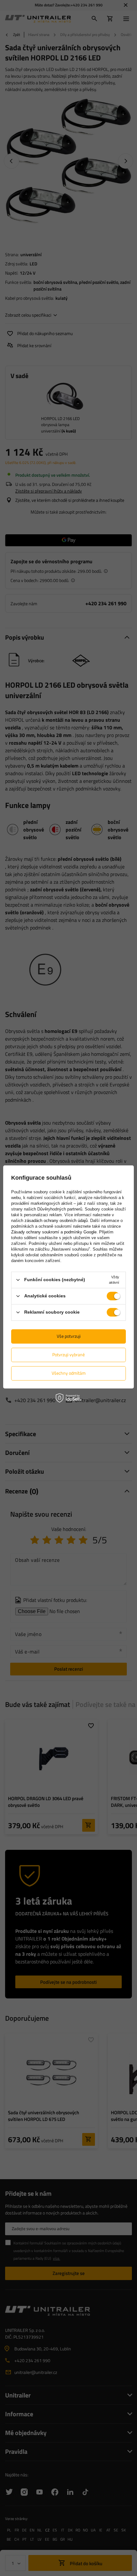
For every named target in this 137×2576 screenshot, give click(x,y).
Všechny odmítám (69, 1373)
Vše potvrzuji (69, 1336)
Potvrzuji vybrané (68, 1355)
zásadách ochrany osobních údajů (56, 1221)
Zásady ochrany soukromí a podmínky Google (54, 1232)
